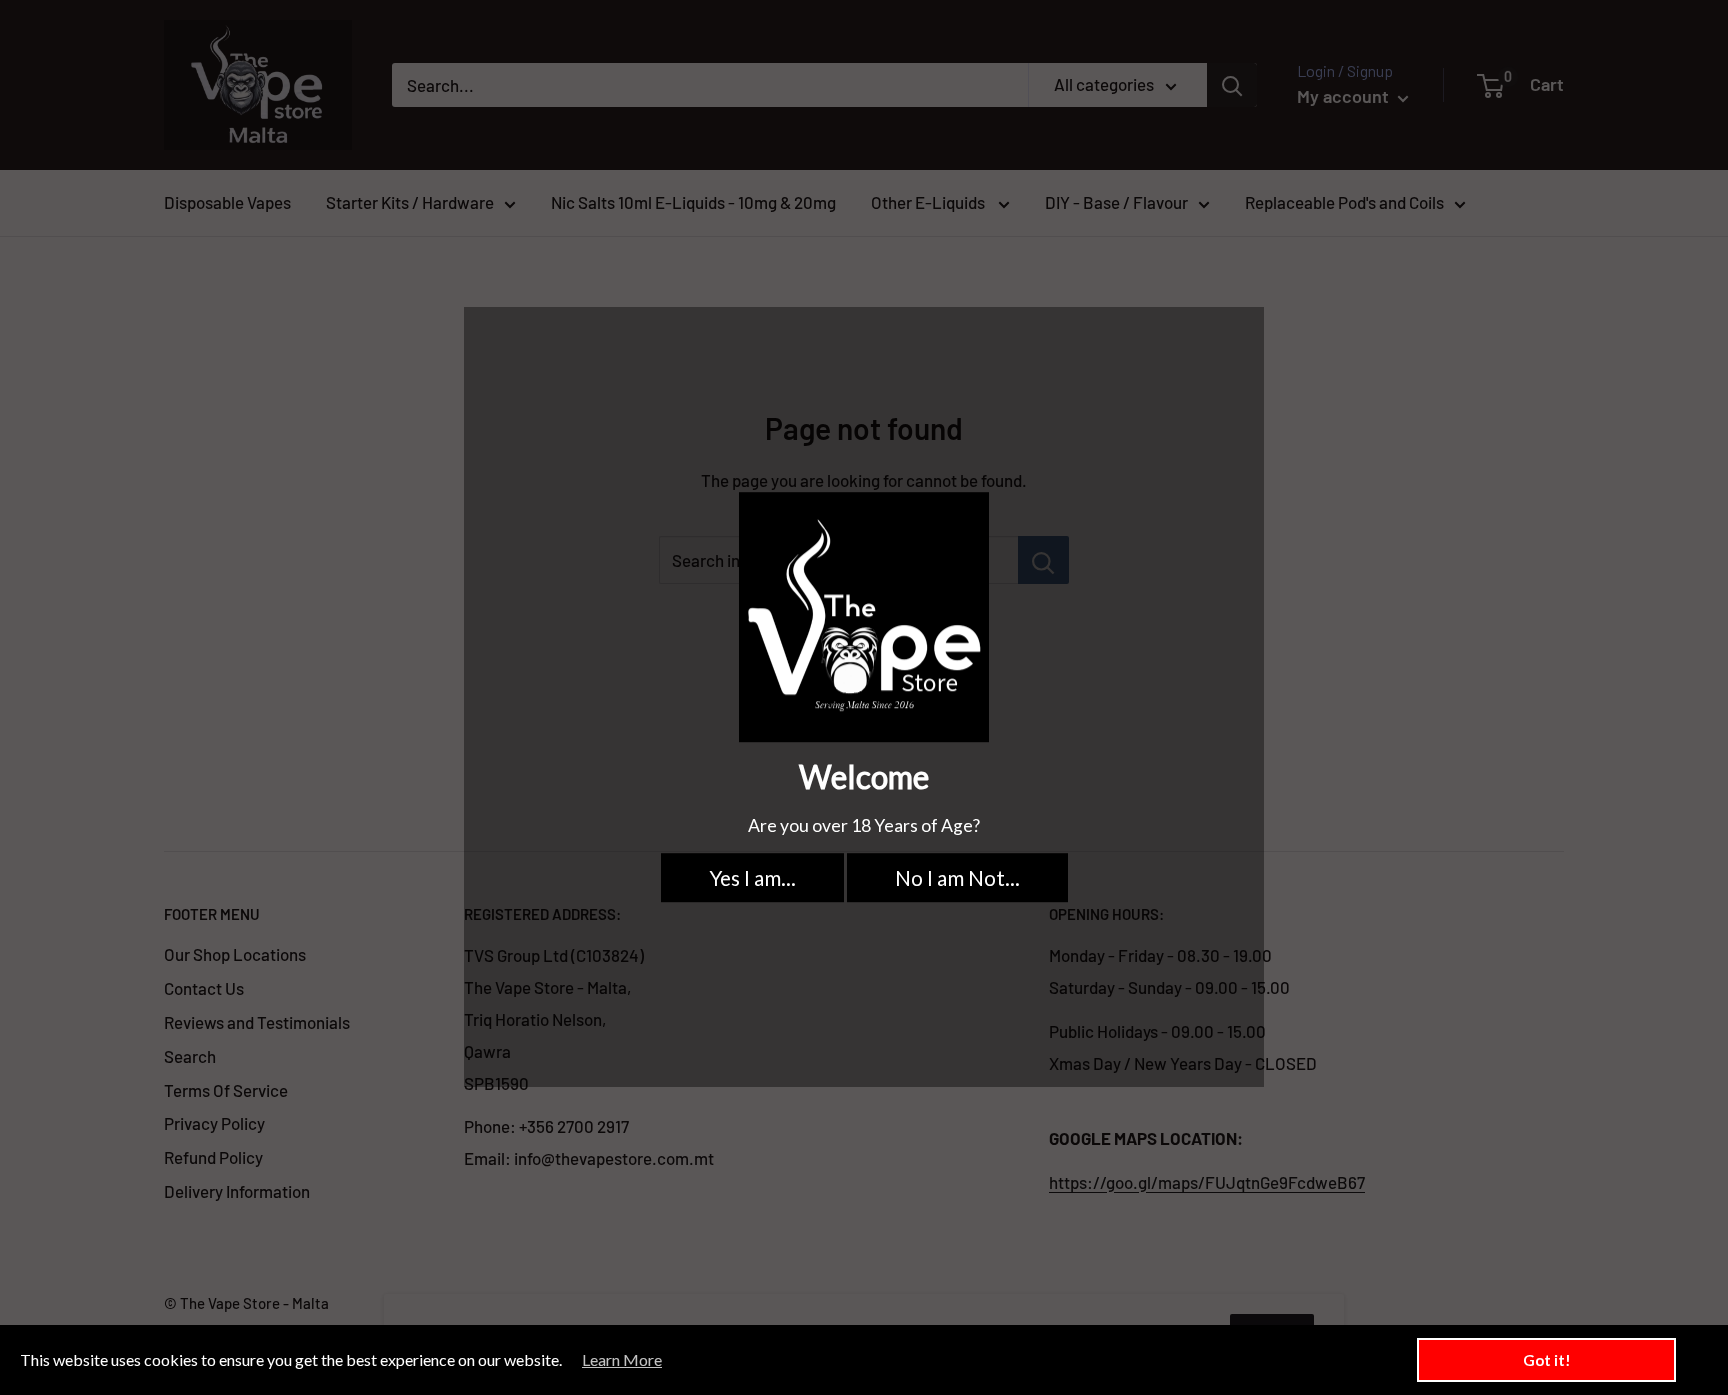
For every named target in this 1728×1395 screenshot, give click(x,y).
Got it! (1547, 1360)
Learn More (622, 1359)
